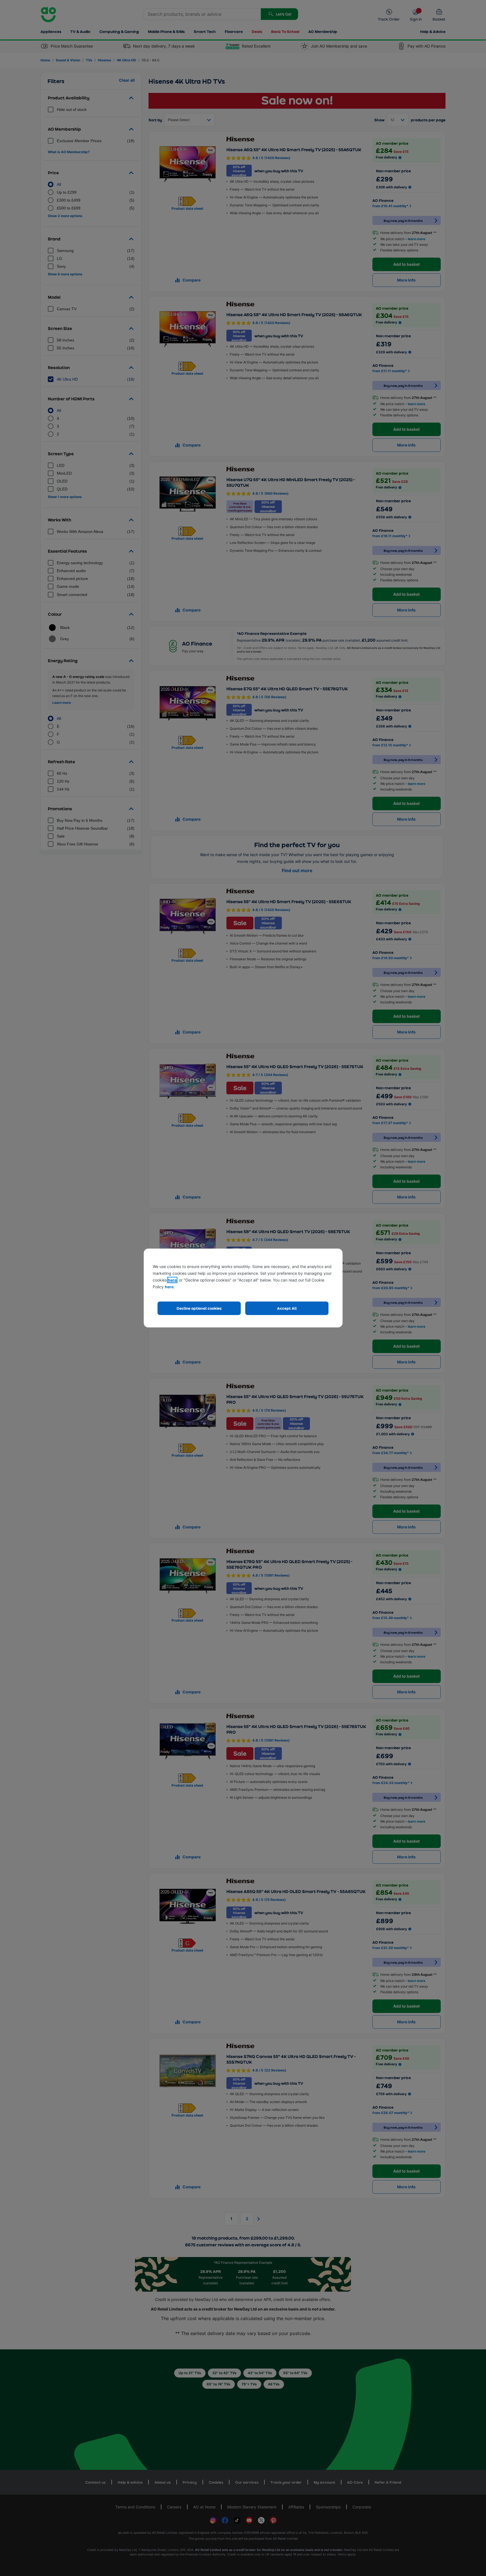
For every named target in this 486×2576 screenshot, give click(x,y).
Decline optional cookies (199, 1308)
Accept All (287, 1308)
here (172, 1280)
